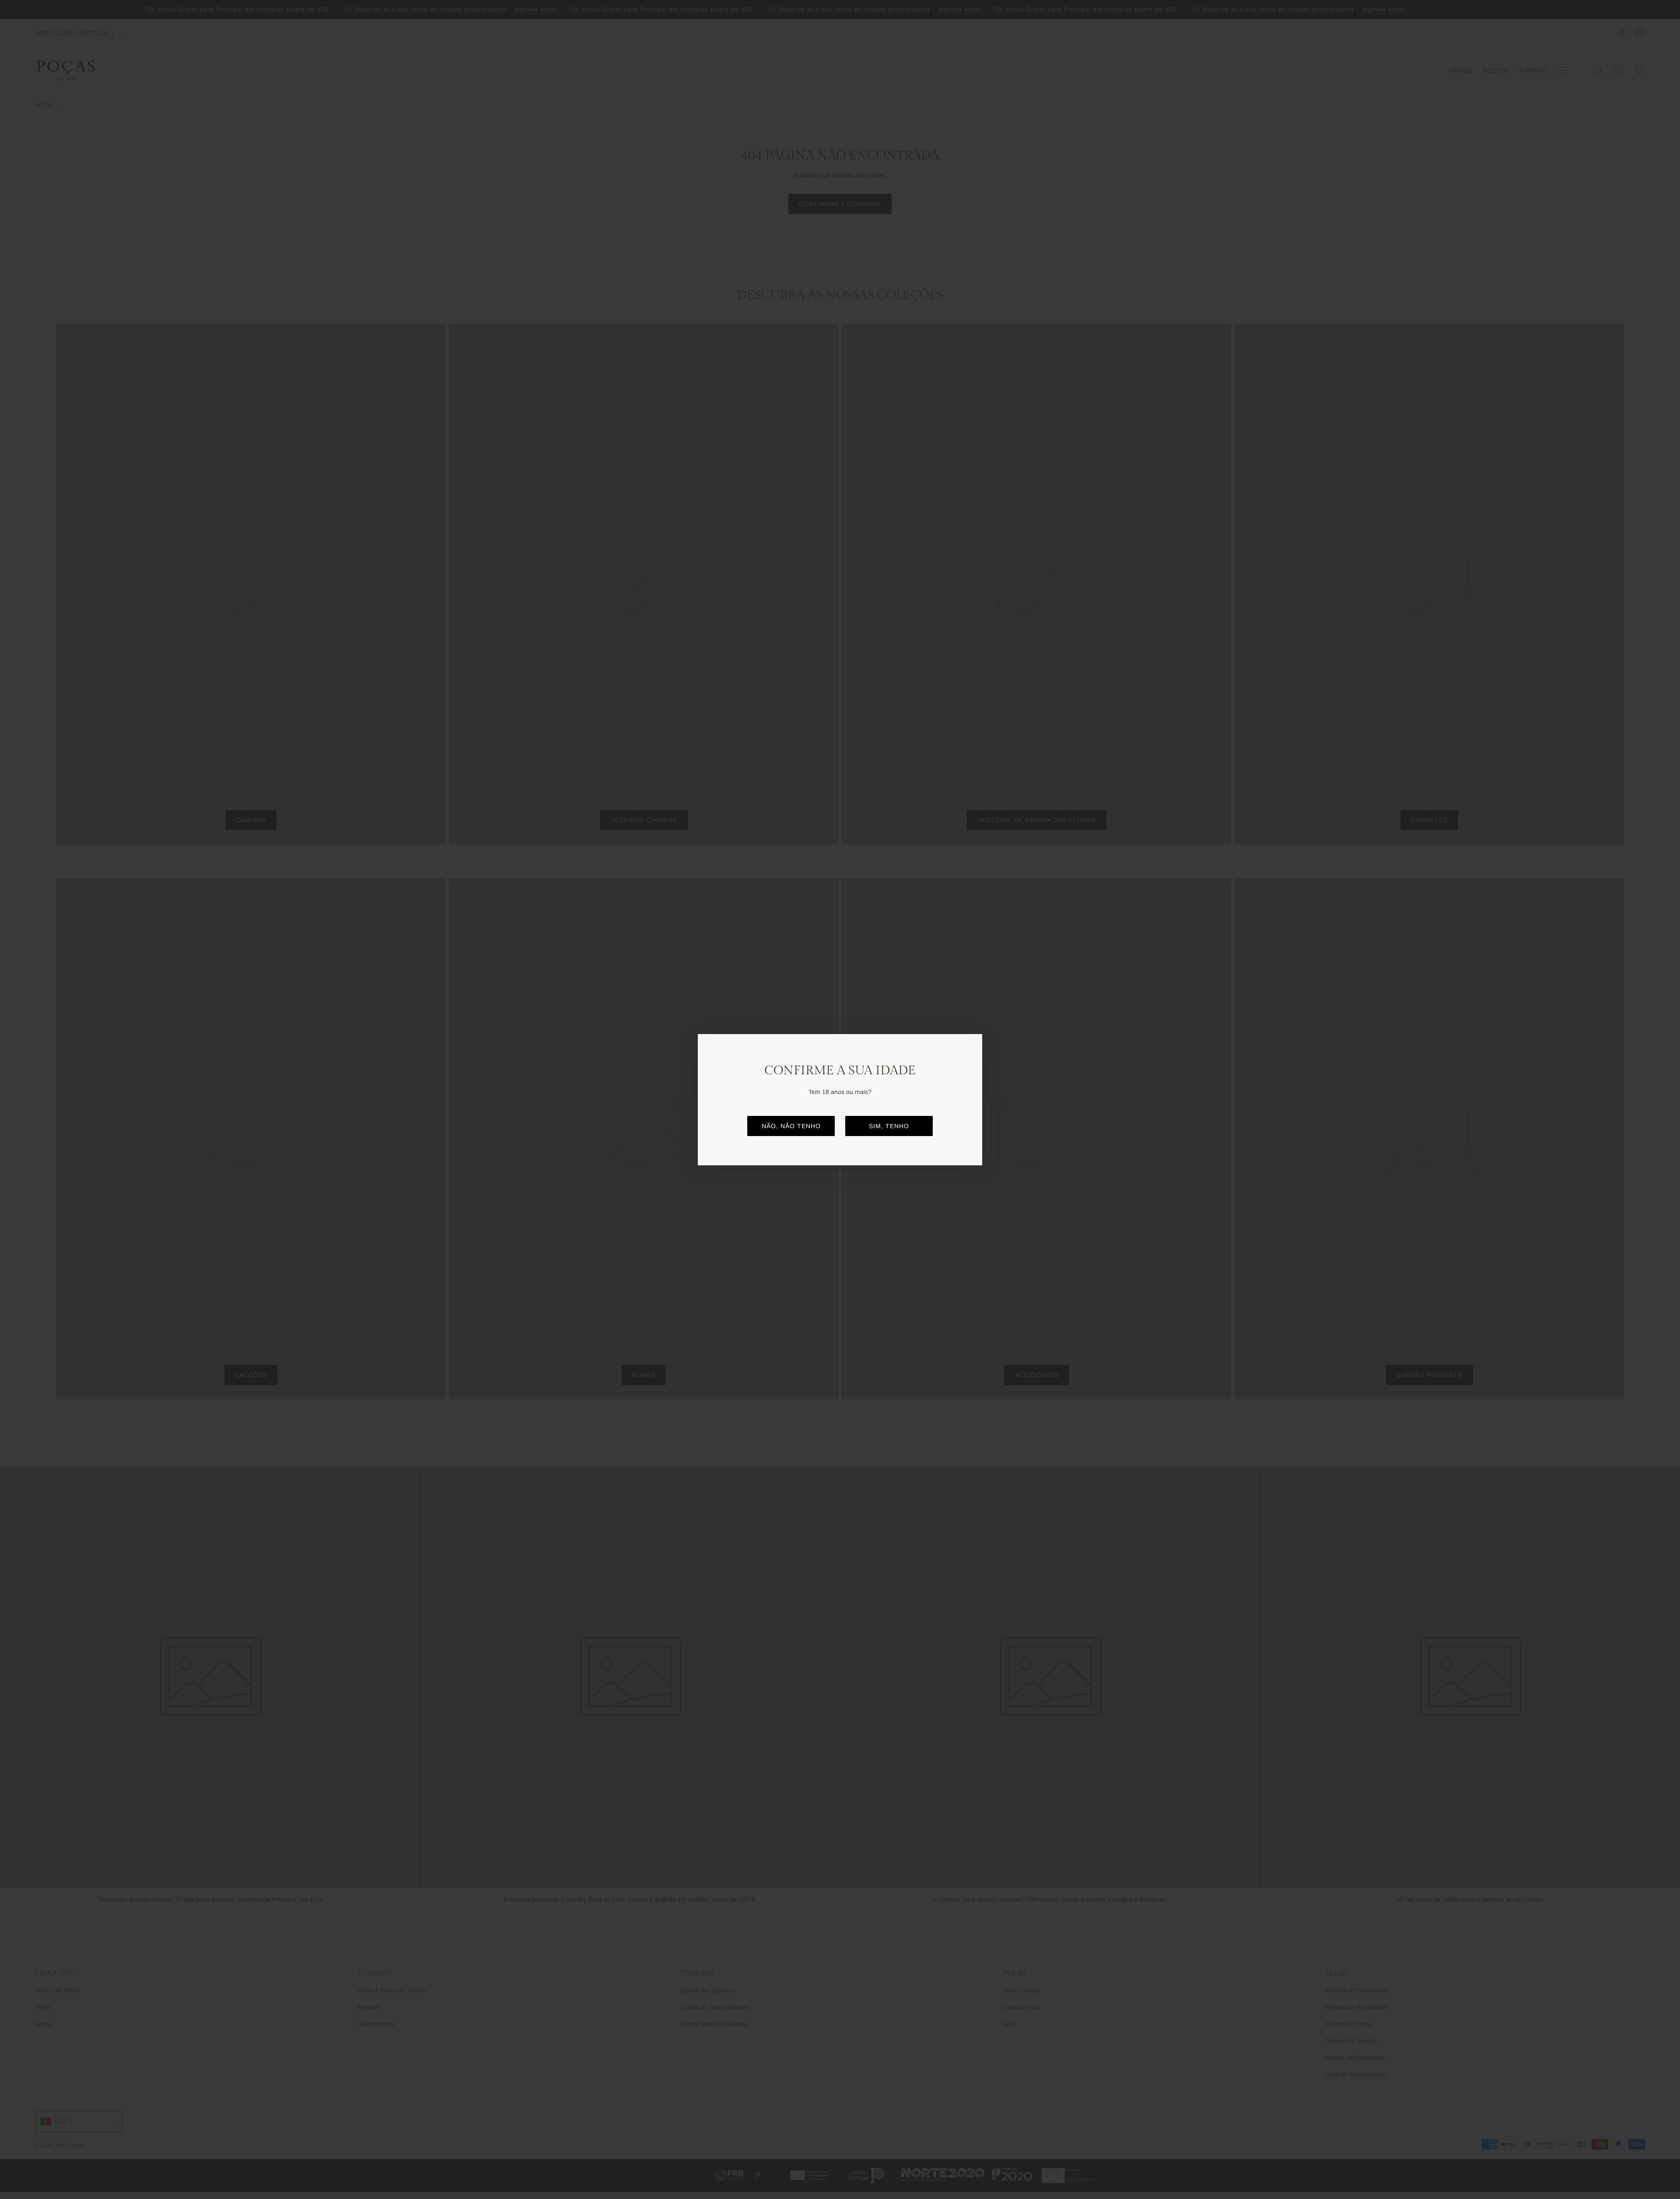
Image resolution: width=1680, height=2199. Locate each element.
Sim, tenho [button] (889, 1126)
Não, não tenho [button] (791, 1126)
